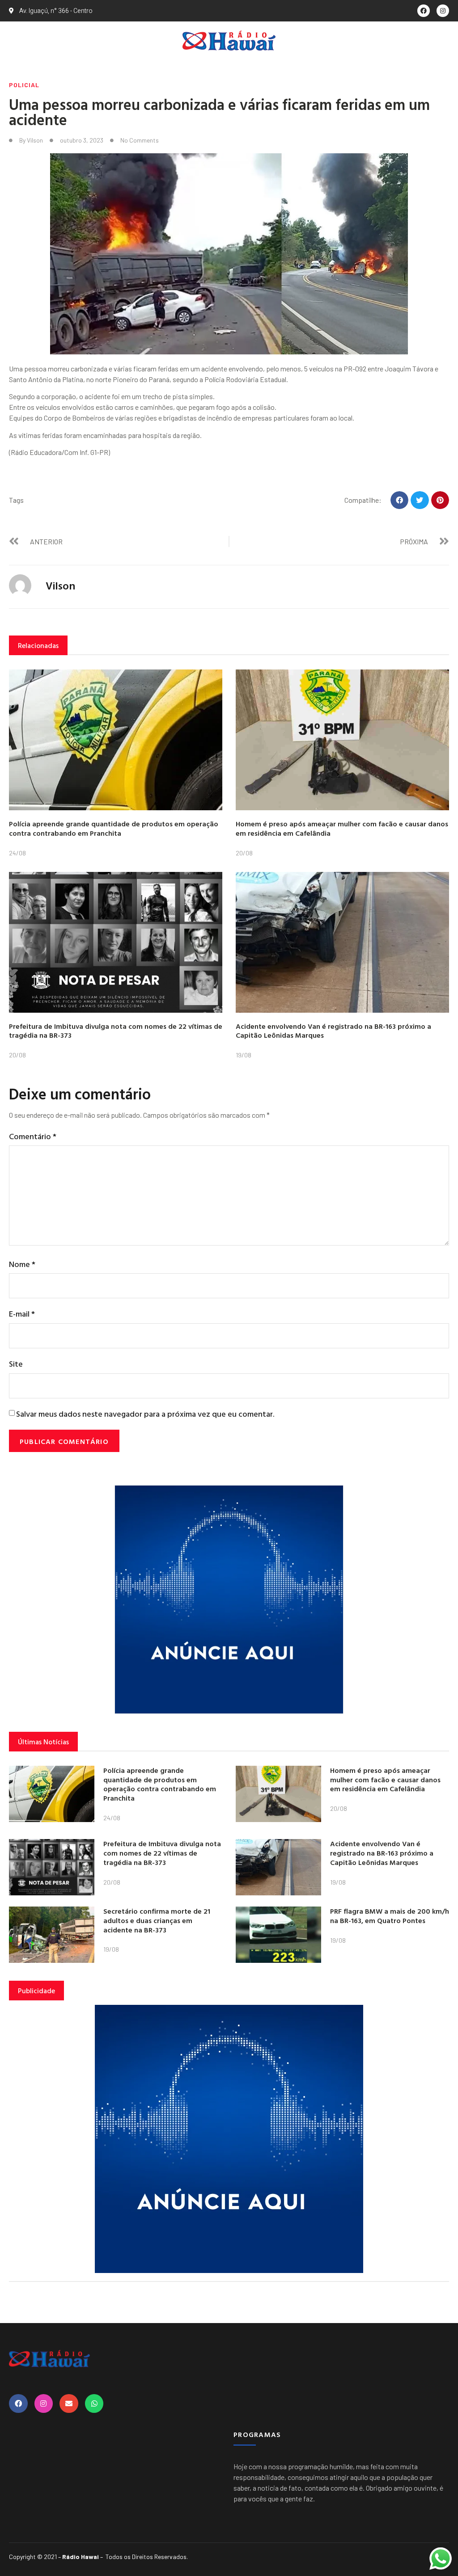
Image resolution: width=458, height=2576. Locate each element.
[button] (400, 500)
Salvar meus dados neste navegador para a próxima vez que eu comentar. (145, 1414)
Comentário (33, 1136)
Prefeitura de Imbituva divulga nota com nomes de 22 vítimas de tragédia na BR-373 (116, 1031)
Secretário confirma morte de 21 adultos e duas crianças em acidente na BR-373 (157, 1920)
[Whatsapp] (94, 2403)
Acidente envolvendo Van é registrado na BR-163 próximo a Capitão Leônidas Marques (333, 1031)
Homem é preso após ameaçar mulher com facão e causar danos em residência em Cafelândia (342, 828)
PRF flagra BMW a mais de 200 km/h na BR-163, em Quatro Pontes (390, 1916)
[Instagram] (443, 11)
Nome (22, 1264)
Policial (24, 85)
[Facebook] (424, 11)
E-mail (22, 1314)
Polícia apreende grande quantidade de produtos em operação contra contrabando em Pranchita (114, 828)
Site (16, 1364)
